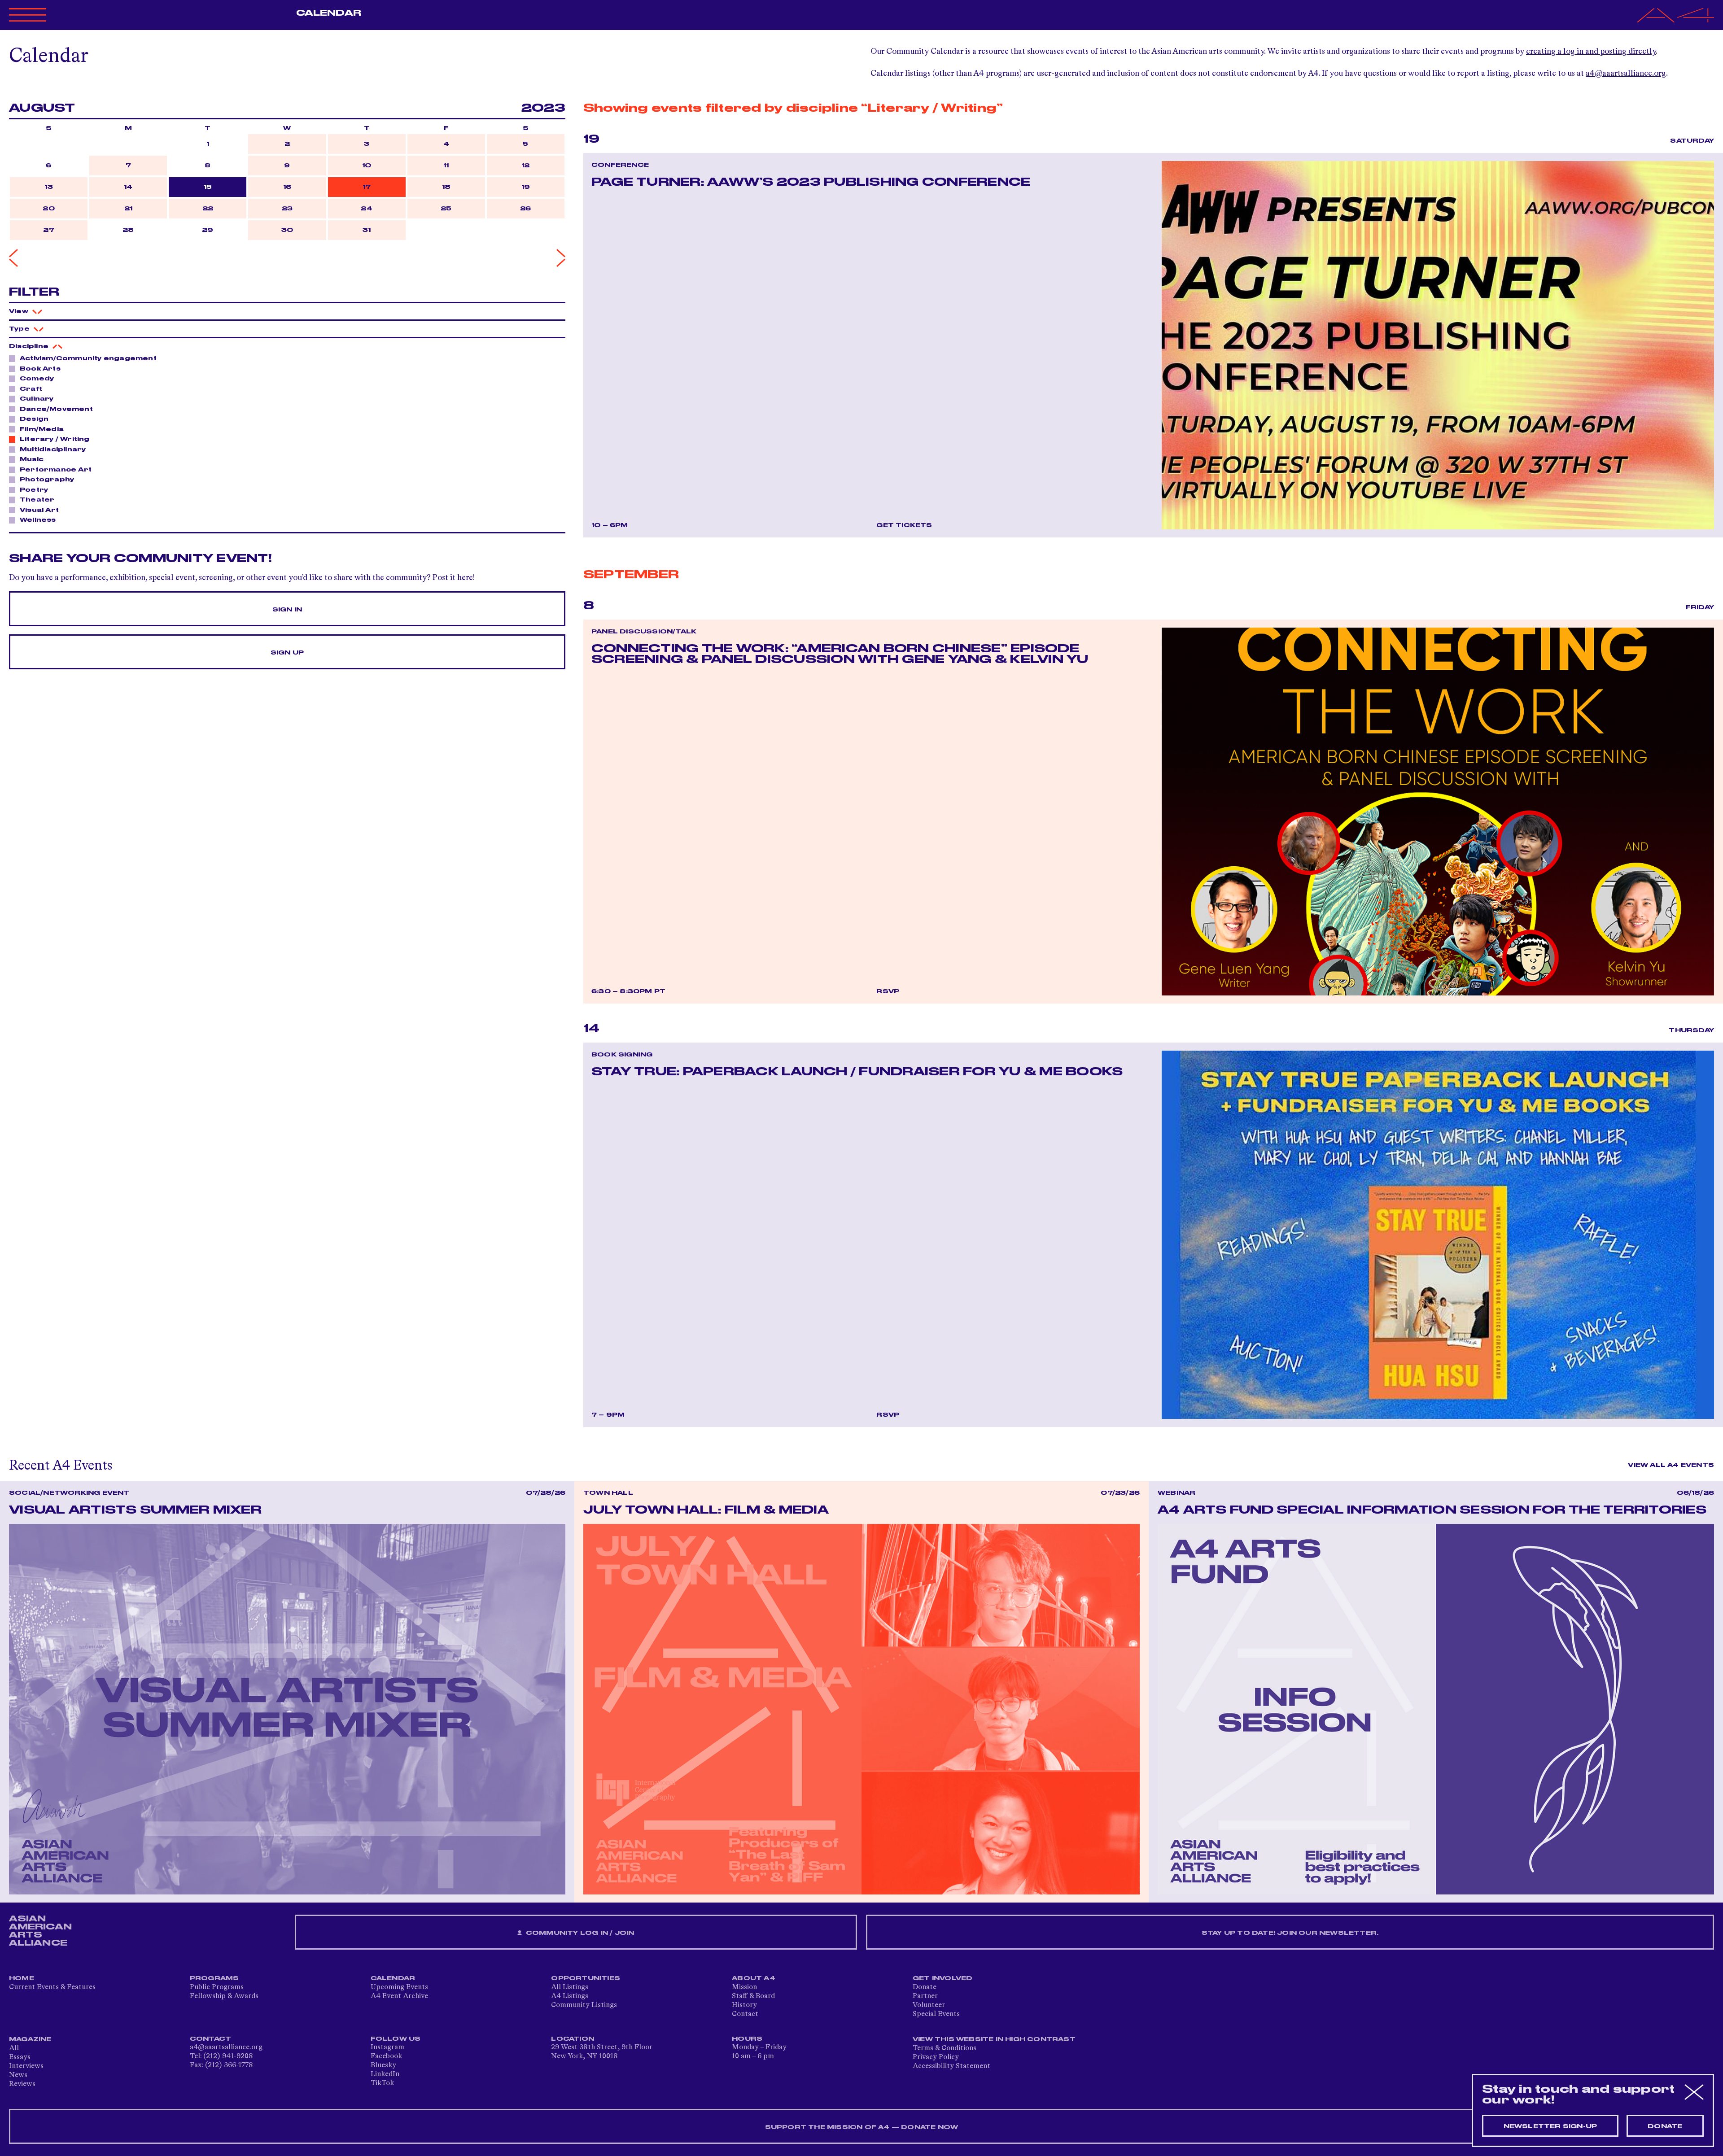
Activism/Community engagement (88, 358)
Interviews (26, 2066)
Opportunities (586, 1978)
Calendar (329, 13)
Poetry (34, 490)
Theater (37, 500)
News (18, 2075)
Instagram (387, 2047)
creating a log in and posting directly (1591, 52)
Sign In (287, 610)
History (744, 2005)
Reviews (22, 2084)
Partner (925, 1996)
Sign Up (287, 653)
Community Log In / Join (579, 1933)
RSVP (888, 991)
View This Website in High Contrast (994, 2039)
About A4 (754, 1978)
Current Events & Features (52, 1987)
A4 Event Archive (399, 1996)
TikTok (382, 2083)
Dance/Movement (56, 409)
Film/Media (42, 429)
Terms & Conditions (945, 2048)
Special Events (936, 2014)
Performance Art (56, 470)
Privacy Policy (936, 2057)
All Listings (570, 1987)
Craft (31, 389)
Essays (20, 2057)
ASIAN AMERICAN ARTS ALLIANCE (40, 1931)
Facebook (386, 2056)
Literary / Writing (55, 439)
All (14, 2048)
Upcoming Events (399, 1987)
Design (34, 419)
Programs (214, 1978)
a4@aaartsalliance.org (1626, 74)
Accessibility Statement (951, 2066)
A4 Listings (570, 1996)
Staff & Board (753, 1996)
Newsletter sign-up (1550, 2126)
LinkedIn (385, 2074)
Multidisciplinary (53, 450)
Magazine (30, 2039)
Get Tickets (904, 525)
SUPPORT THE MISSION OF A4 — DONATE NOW (862, 2127)
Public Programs (217, 1987)
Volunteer (929, 2005)
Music (32, 459)
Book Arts (40, 369)
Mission (744, 1987)
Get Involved (942, 1978)
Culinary (37, 399)
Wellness (38, 520)
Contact (745, 2014)
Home (22, 1978)
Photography (47, 480)
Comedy (37, 379)
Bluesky (383, 2065)
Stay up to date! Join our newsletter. (1290, 1933)
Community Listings (584, 2005)
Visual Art (39, 510)
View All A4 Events (1671, 1465)
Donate (925, 1987)
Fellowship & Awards (224, 1996)
